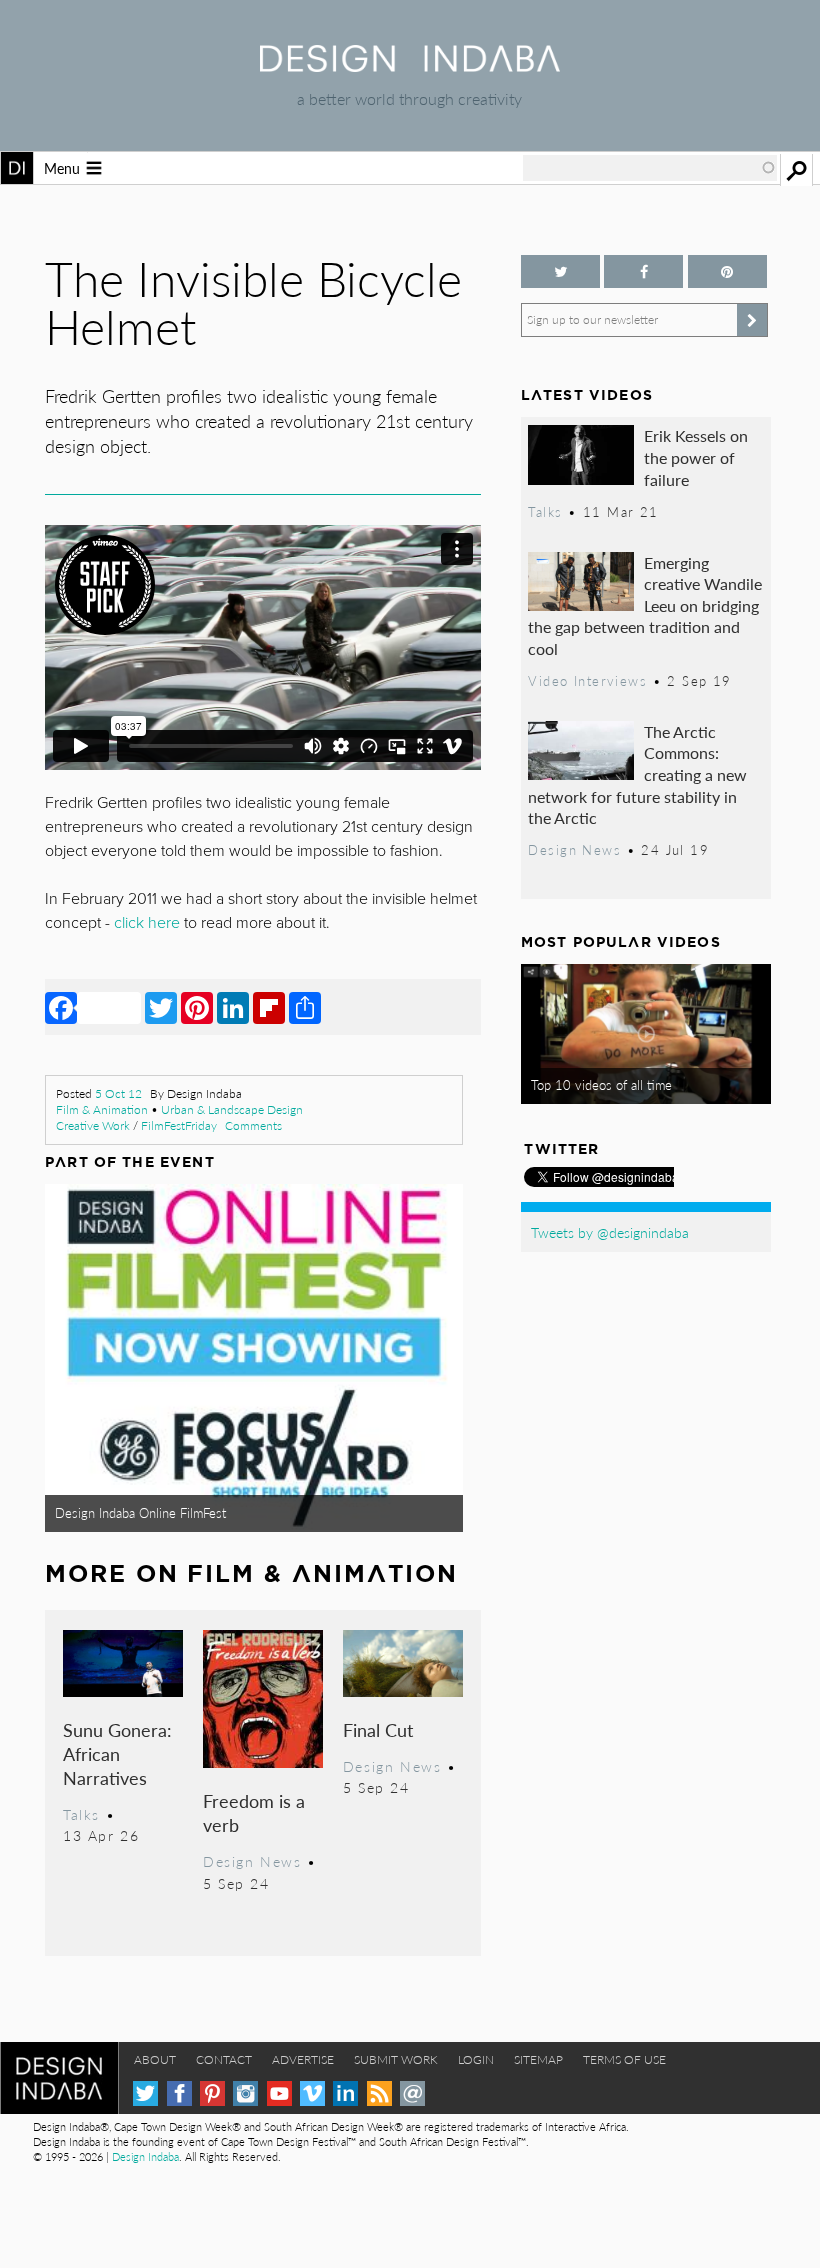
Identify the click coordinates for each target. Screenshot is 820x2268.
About (155, 2059)
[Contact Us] (412, 2093)
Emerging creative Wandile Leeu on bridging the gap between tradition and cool (645, 605)
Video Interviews (587, 681)
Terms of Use (624, 2059)
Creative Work (93, 1125)
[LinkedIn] (233, 1007)
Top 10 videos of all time (601, 1085)
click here (147, 923)
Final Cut (378, 1729)
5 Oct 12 (118, 1093)
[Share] (305, 1007)
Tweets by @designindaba (610, 1232)
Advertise (303, 2059)
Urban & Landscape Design (232, 1109)
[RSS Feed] (379, 2093)
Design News (252, 1861)
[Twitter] (161, 1007)
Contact (224, 2059)
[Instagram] (245, 2093)
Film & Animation (102, 1109)
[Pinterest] (197, 1007)
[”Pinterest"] (727, 271)
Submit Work (396, 2059)
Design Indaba (145, 2156)
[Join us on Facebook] (643, 271)
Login (476, 2059)
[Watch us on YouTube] (279, 2093)
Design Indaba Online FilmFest (140, 1513)
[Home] (410, 65)
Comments (253, 1125)
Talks (81, 1814)
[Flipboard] (269, 1007)
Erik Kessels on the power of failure (696, 457)
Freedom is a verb (254, 1812)
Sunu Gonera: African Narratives (117, 1753)
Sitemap (538, 2059)
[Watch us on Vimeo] (312, 2093)
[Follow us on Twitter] (560, 271)
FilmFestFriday (179, 1125)
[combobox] (650, 168)
